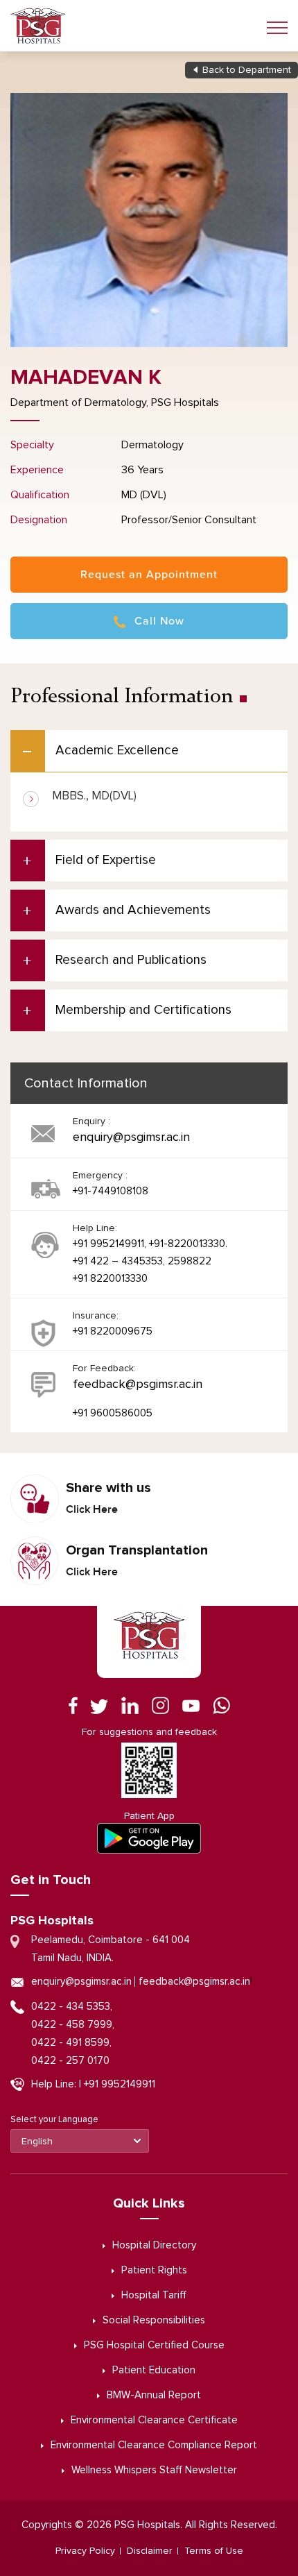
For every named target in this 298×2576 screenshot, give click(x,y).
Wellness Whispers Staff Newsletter (154, 2470)
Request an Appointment (149, 575)
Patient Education (154, 2370)
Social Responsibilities (154, 2320)
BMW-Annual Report (154, 2395)
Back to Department (247, 70)
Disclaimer (150, 2551)
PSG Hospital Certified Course (154, 2345)
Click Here (92, 1509)
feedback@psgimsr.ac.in (138, 1384)
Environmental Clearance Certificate (154, 2420)
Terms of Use (214, 2551)
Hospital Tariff (154, 2295)
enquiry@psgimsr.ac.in (131, 1137)
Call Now (159, 621)
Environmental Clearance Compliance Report (154, 2445)
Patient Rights (154, 2270)
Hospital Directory (154, 2245)
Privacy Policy (85, 2551)
